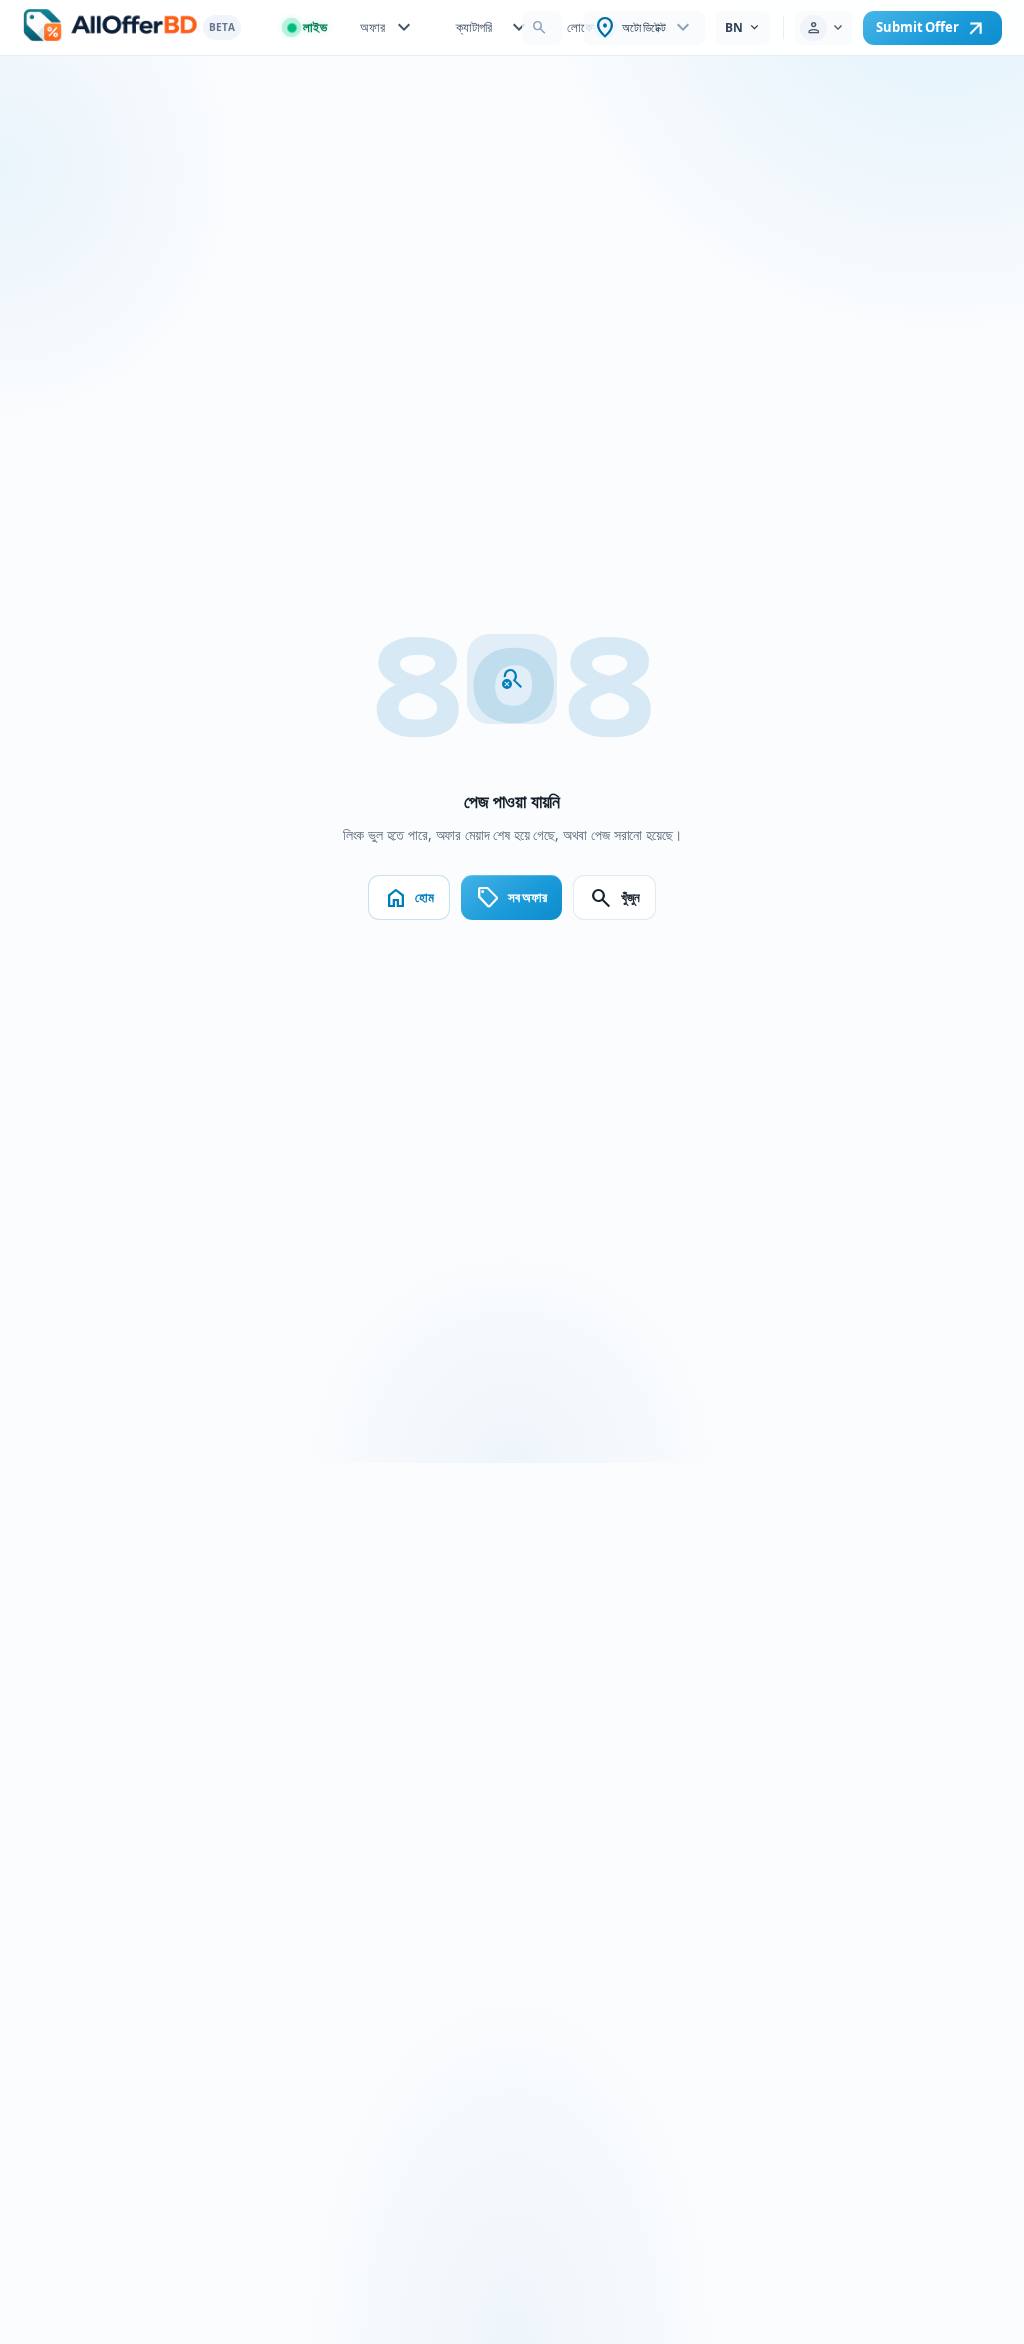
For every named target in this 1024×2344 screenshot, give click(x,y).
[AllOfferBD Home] (110, 27)
